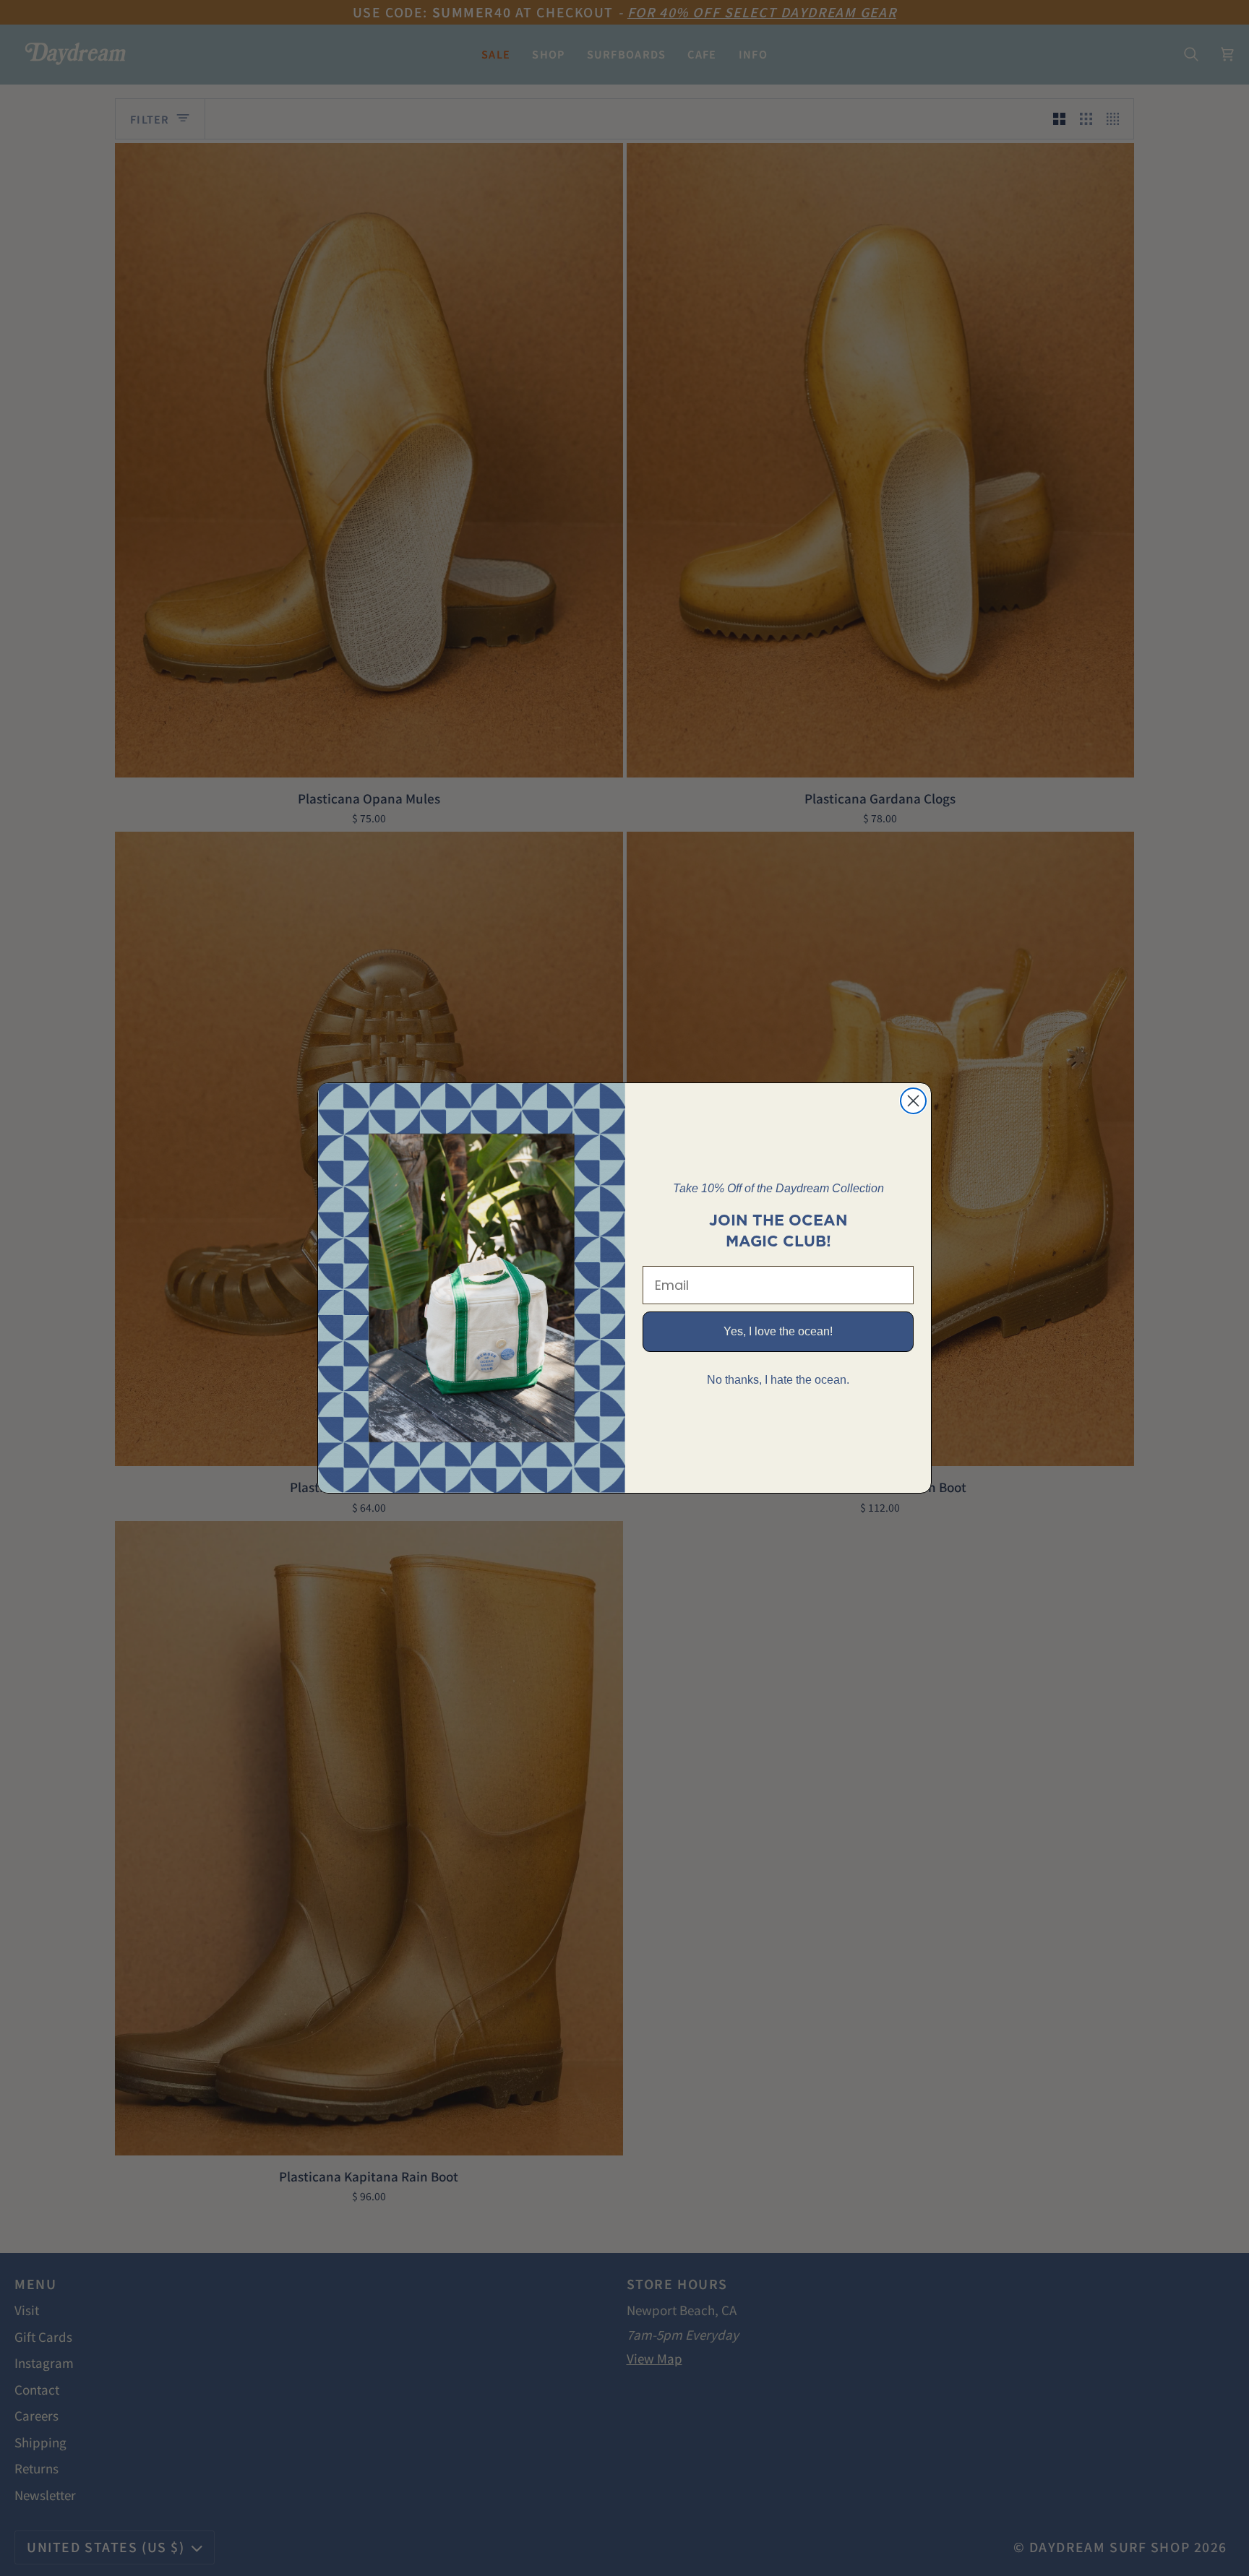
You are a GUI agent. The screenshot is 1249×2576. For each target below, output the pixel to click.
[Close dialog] (913, 1101)
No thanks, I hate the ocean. (778, 1380)
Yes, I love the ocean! (778, 1331)
